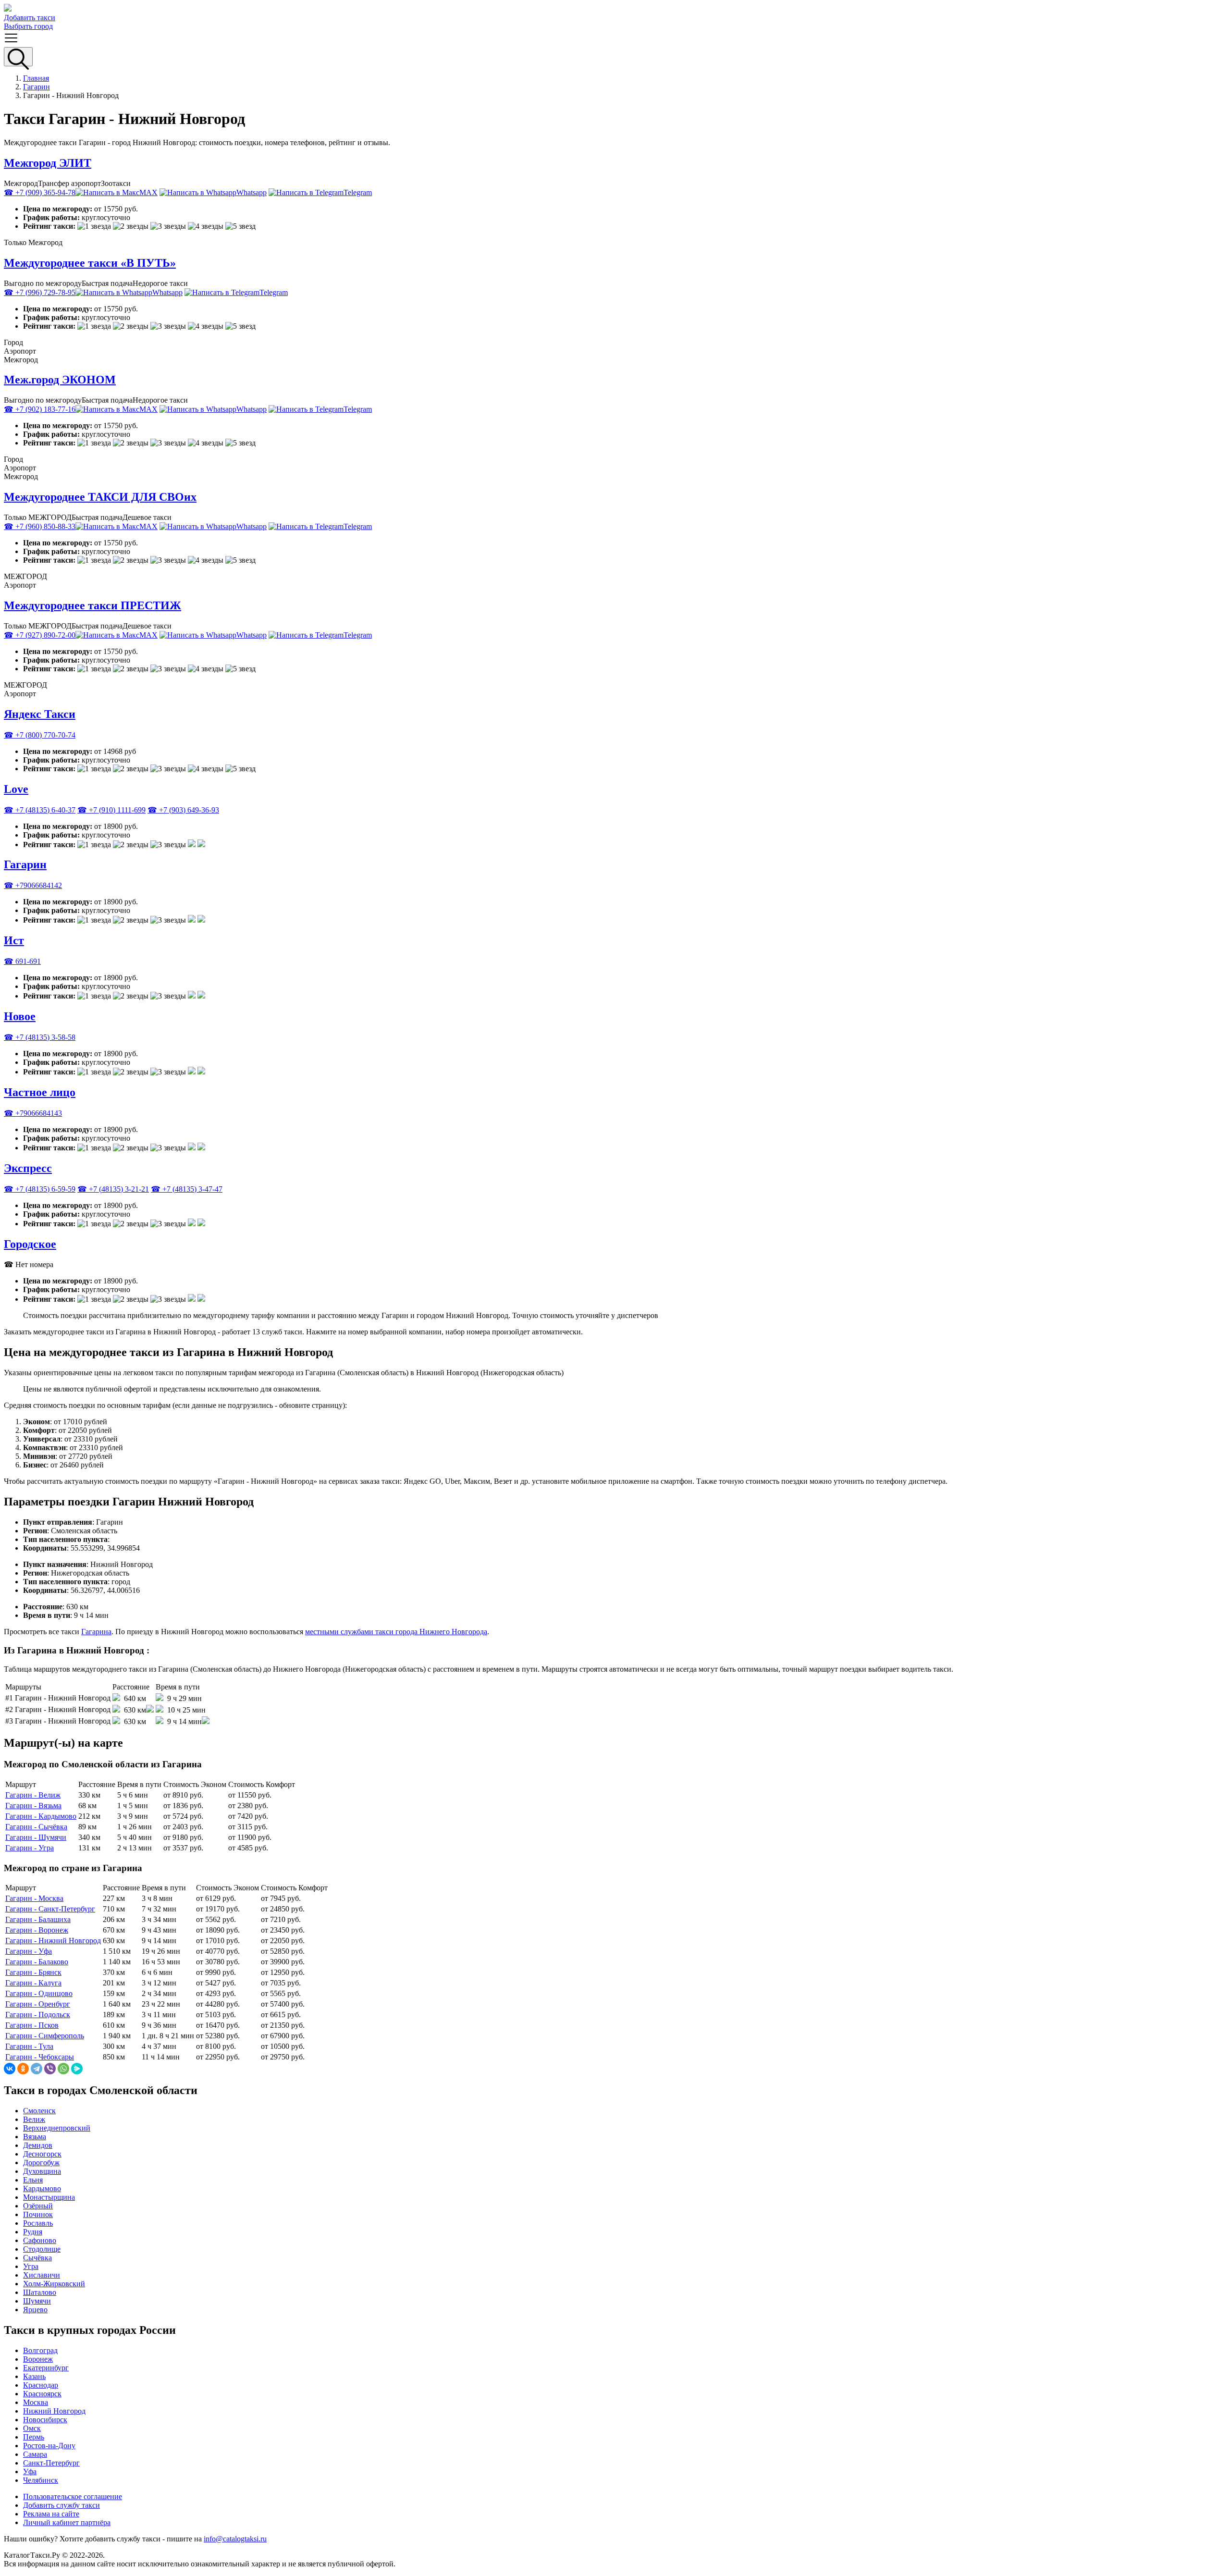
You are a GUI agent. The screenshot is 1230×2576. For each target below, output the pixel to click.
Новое (20, 1016)
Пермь (34, 2437)
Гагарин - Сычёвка (36, 1827)
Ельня (33, 2180)
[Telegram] (37, 2069)
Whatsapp (252, 192)
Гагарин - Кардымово (41, 1816)
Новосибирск (45, 2420)
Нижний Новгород (54, 2411)
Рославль (38, 2223)
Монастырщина (49, 2197)
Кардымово (42, 2188)
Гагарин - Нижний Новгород (53, 1941)
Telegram (358, 192)
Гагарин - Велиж (33, 1795)
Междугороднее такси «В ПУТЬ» (90, 263)
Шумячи (37, 2301)
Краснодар (41, 2385)
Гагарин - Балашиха (38, 1919)
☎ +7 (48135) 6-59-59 (40, 1189)
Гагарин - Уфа (29, 1951)
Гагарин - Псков (32, 2025)
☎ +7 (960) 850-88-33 (40, 526)
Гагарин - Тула (29, 2046)
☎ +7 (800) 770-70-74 (40, 735)
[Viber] (50, 2069)
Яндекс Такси (40, 714)
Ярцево (35, 2310)
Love (16, 789)
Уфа (30, 2471)
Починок (38, 2214)
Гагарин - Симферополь (45, 2036)
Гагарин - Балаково (37, 1962)
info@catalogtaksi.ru (235, 2539)
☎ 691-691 (22, 961)
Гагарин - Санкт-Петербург (50, 1909)
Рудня (33, 2232)
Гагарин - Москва (34, 1898)
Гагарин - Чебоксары (40, 2057)
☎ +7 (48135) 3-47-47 (187, 1189)
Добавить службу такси (61, 2505)
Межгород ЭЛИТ (48, 163)
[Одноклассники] (23, 2069)
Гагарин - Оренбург (38, 2004)
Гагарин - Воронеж (37, 1930)
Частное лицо (40, 1092)
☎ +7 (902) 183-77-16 (40, 409)
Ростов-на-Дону (49, 2446)
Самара (35, 2454)
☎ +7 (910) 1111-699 (111, 810)
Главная (36, 78)
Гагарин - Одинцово (39, 1993)
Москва (36, 2402)
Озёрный (38, 2206)
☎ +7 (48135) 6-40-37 (40, 810)
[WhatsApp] (63, 2069)
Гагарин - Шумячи (36, 1837)
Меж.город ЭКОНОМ (60, 380)
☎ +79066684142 (33, 885)
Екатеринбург (46, 2368)
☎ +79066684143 (33, 1113)
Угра (31, 2266)
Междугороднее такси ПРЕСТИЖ (92, 605)
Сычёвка (37, 2258)
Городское (30, 1244)
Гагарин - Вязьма (33, 1806)
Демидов (38, 2145)
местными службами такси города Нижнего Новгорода (396, 1632)
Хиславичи (42, 2275)
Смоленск (39, 2111)
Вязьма (35, 2137)
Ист (14, 940)
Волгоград (40, 2350)
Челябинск (41, 2480)
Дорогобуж (41, 2163)
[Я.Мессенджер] (77, 2069)
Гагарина (96, 1632)
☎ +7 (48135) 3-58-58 (40, 1037)
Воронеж (38, 2359)
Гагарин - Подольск (38, 2015)
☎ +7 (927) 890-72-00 (40, 635)
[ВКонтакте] (10, 2069)
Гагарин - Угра (30, 1848)
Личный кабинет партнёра (67, 2522)
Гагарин (37, 87)
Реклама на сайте (51, 2514)
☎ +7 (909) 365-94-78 (40, 192)
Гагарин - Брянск (33, 1972)
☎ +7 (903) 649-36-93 (183, 810)
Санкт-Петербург (51, 2463)
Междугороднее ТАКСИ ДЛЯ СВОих (100, 497)
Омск (32, 2428)
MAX (148, 192)
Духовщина (42, 2171)
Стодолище (42, 2249)
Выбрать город (28, 26)
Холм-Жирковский (54, 2284)
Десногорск (42, 2154)
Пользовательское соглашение (73, 2496)
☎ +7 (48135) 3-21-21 (113, 1189)
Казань (34, 2376)
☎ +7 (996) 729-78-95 (40, 292)
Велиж (34, 2119)
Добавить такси (30, 18)
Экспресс (28, 1168)
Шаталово (40, 2292)
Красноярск (42, 2394)
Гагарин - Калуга (33, 1983)
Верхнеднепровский (57, 2128)
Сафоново (40, 2240)
